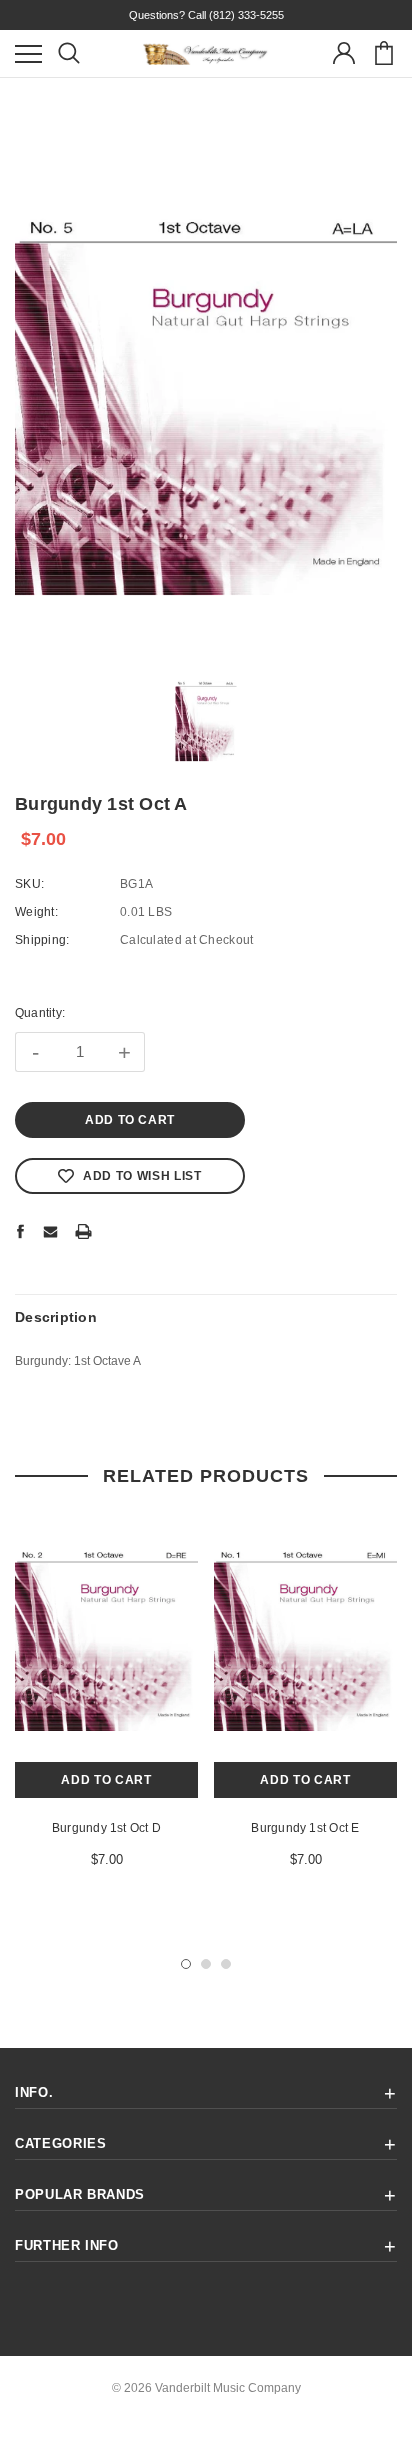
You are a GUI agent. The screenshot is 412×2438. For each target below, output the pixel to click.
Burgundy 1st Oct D (106, 1828)
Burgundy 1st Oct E (305, 1828)
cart (383, 53)
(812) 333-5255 (246, 15)
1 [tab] (186, 1964)
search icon (68, 53)
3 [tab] (226, 1964)
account (343, 53)
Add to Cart (106, 1780)
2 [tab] (206, 1964)
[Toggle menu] (28, 53)
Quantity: (40, 1013)
